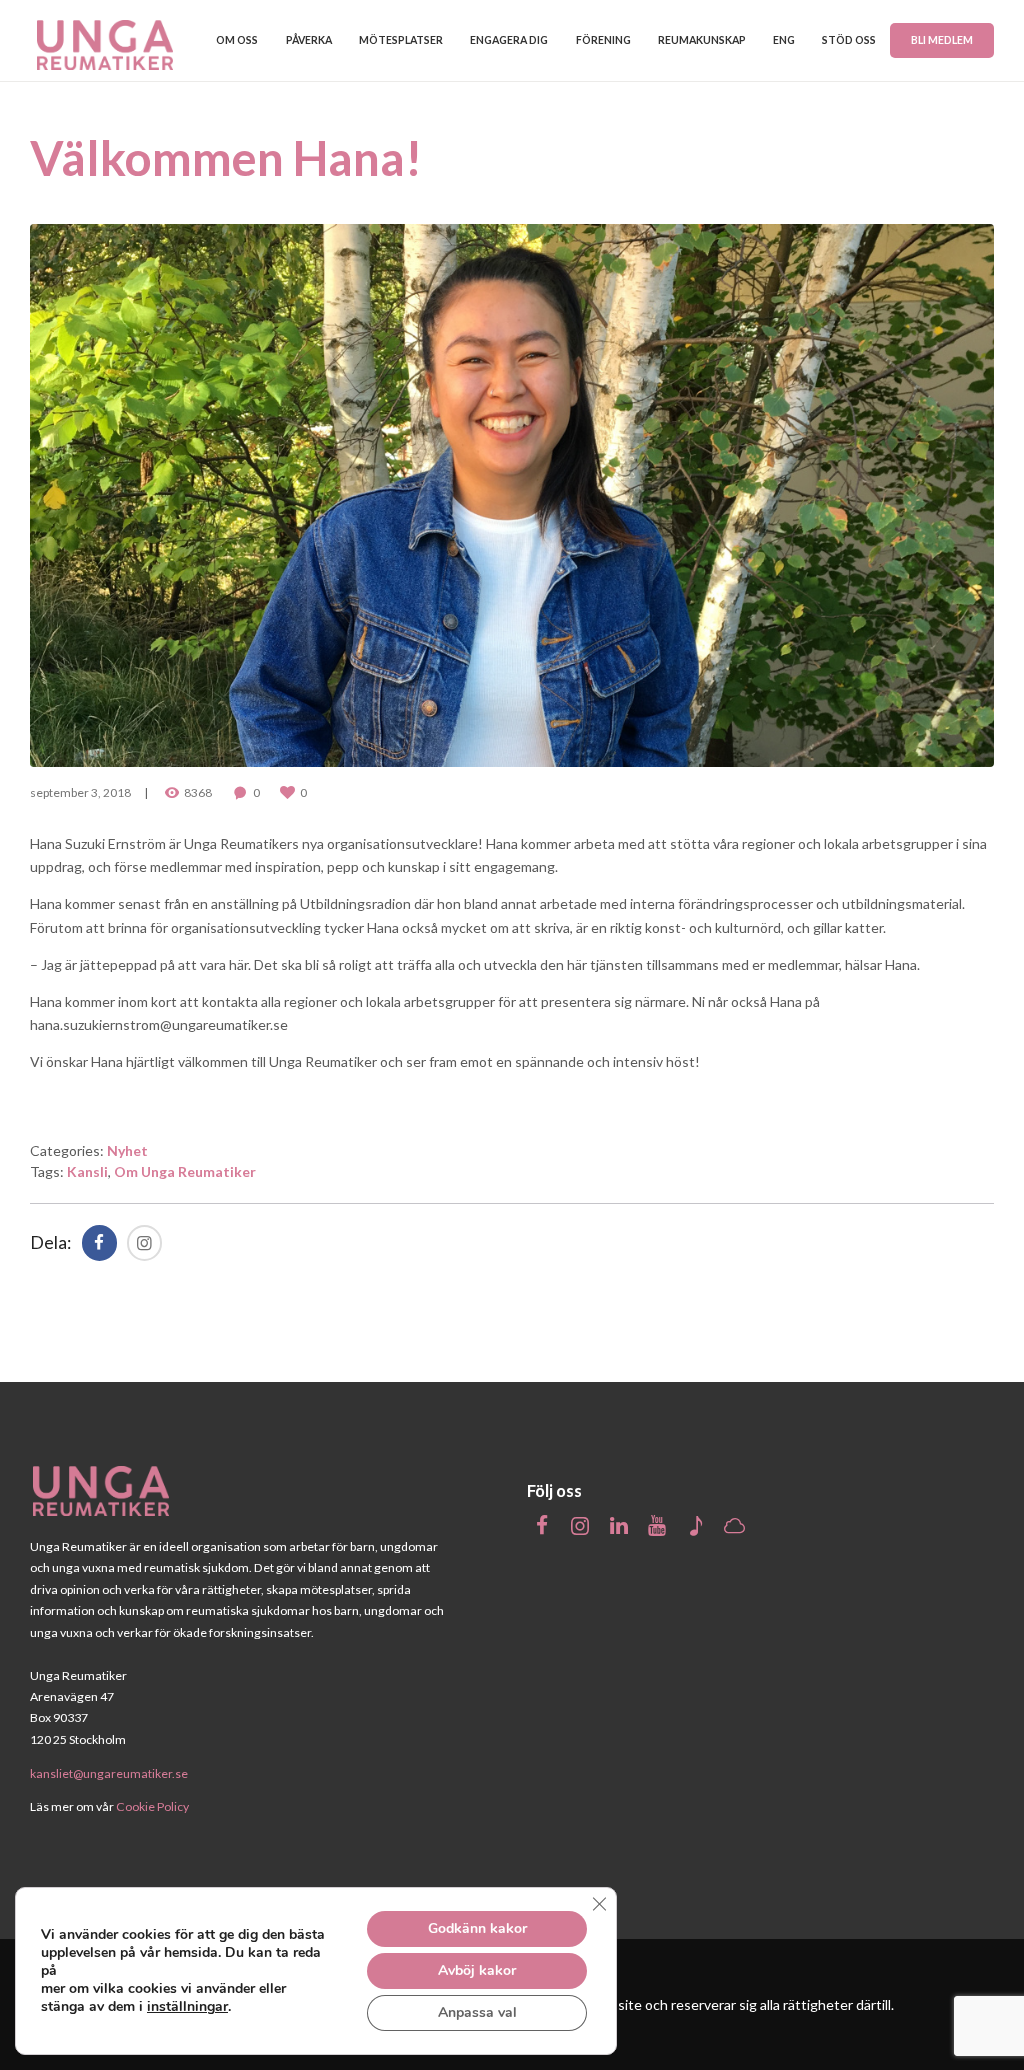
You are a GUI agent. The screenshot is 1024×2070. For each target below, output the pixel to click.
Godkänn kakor (477, 1928)
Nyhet (127, 1150)
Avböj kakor (477, 1970)
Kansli (87, 1171)
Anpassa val (477, 2012)
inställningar (187, 2007)
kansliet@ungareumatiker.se (109, 1773)
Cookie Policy (152, 1806)
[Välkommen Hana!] (512, 495)
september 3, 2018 (80, 792)
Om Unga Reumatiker (185, 1171)
